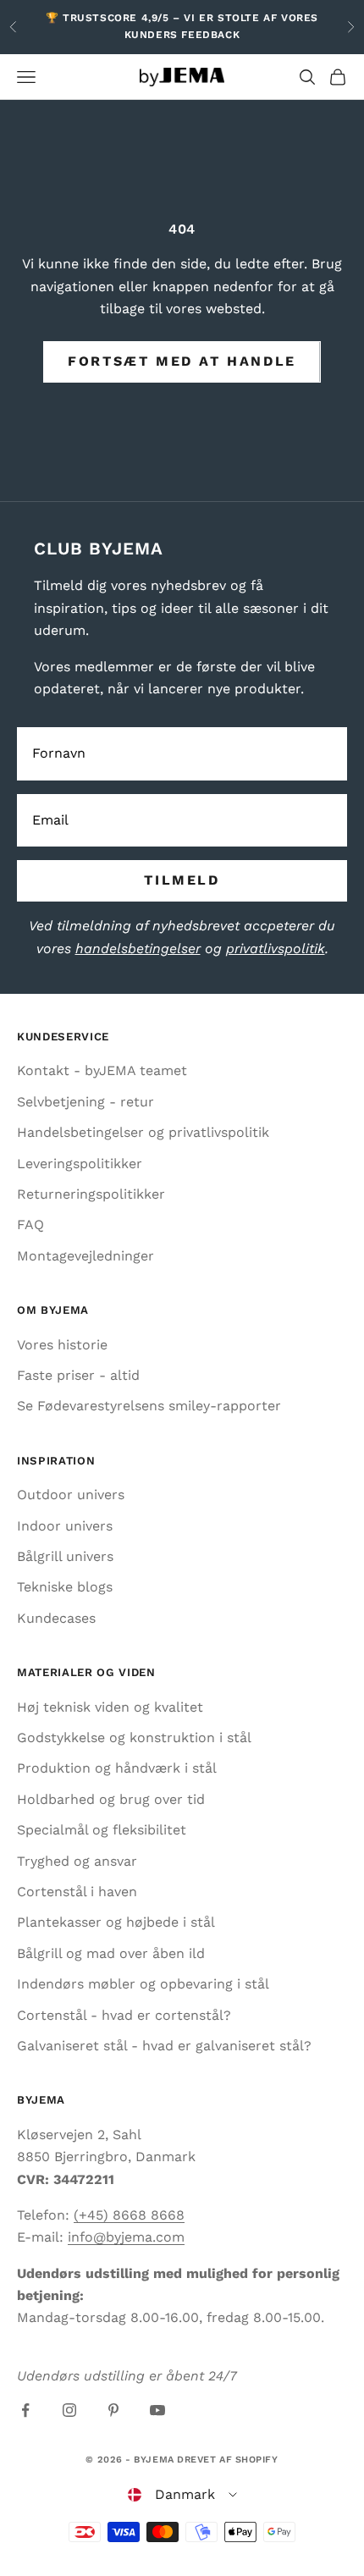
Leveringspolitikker (80, 1164)
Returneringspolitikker (91, 1194)
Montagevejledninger (85, 1256)
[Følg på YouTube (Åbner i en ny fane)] (157, 2410)
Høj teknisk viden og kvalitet (110, 1707)
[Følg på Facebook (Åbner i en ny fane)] (25, 2410)
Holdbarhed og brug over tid (111, 1799)
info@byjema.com (126, 2237)
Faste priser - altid (78, 1375)
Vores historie (62, 1345)
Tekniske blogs (65, 1587)
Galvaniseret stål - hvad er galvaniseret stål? (164, 2046)
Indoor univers (65, 1526)
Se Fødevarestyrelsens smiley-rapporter (149, 1406)
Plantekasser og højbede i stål (116, 1922)
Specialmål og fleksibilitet (102, 1830)
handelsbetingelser (138, 949)
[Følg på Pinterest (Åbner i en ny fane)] (113, 2410)
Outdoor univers (71, 1495)
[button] (182, 2495)
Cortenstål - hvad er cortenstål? (124, 2015)
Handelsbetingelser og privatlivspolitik (143, 1132)
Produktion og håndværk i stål (117, 1768)
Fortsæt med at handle (182, 361)
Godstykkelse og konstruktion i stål (134, 1738)
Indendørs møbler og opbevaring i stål (143, 1984)
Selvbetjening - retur (85, 1102)
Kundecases (56, 1618)
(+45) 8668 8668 (129, 2215)
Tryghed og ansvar (77, 1861)
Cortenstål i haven (77, 1892)
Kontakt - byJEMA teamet (102, 1070)
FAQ (30, 1225)
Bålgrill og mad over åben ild (111, 1953)
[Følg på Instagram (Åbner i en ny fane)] (69, 2410)
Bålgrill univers (65, 1556)
